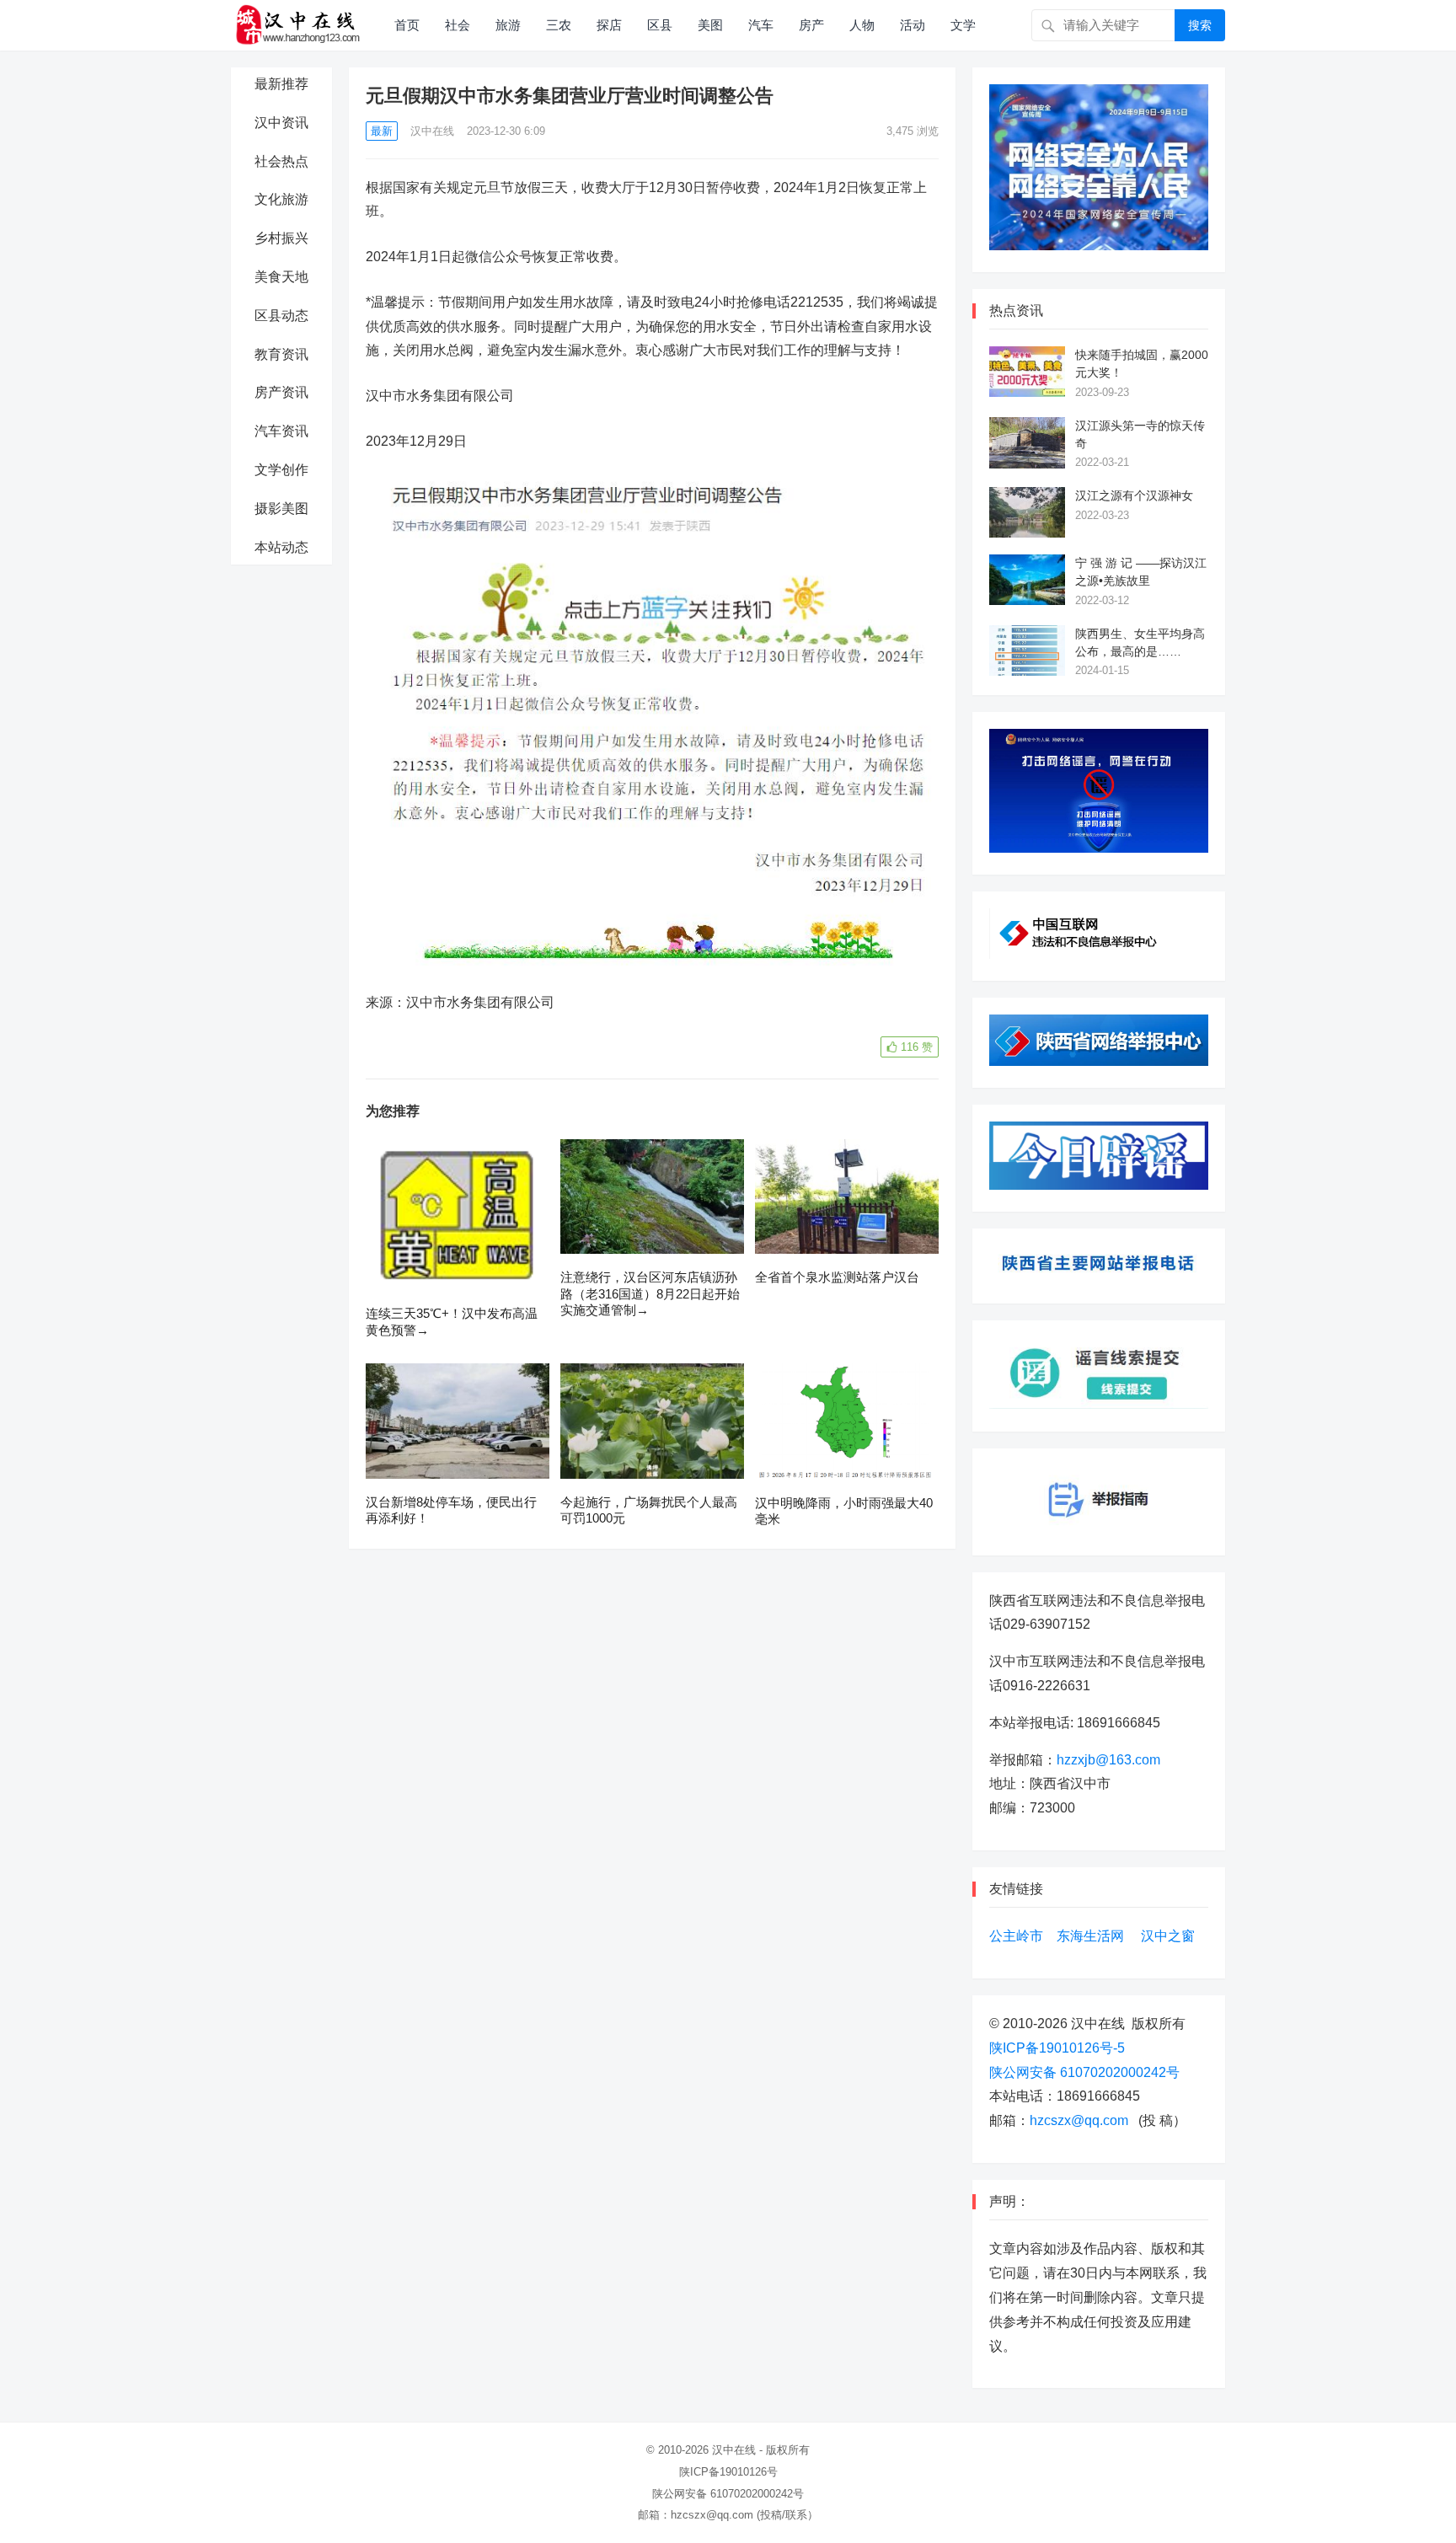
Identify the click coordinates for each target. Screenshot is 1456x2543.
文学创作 (281, 470)
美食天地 (281, 277)
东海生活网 (1090, 1936)
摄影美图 (281, 509)
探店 (609, 25)
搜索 (1200, 25)
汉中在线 (432, 131)
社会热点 (281, 161)
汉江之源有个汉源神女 (1134, 495)
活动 (913, 25)
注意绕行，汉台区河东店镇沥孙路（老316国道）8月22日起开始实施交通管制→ (650, 1293)
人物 (862, 25)
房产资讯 (281, 392)
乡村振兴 (281, 238)
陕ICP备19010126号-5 (1057, 2048)
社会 (458, 25)
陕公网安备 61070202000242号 (1084, 2072)
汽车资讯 (281, 431)
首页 (407, 25)
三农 (559, 25)
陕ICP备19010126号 (728, 2472)
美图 (710, 25)
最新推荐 (281, 84)
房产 (811, 25)
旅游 (508, 25)
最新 (382, 131)
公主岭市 (1016, 1936)
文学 (963, 25)
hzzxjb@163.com (1108, 1760)
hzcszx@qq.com (1079, 2120)
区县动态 (281, 316)
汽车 (761, 25)
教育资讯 (281, 354)
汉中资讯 (281, 123)
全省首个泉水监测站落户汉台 (837, 1277)
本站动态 (281, 547)
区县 (660, 25)
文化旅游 (281, 199)
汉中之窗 (1168, 1936)
